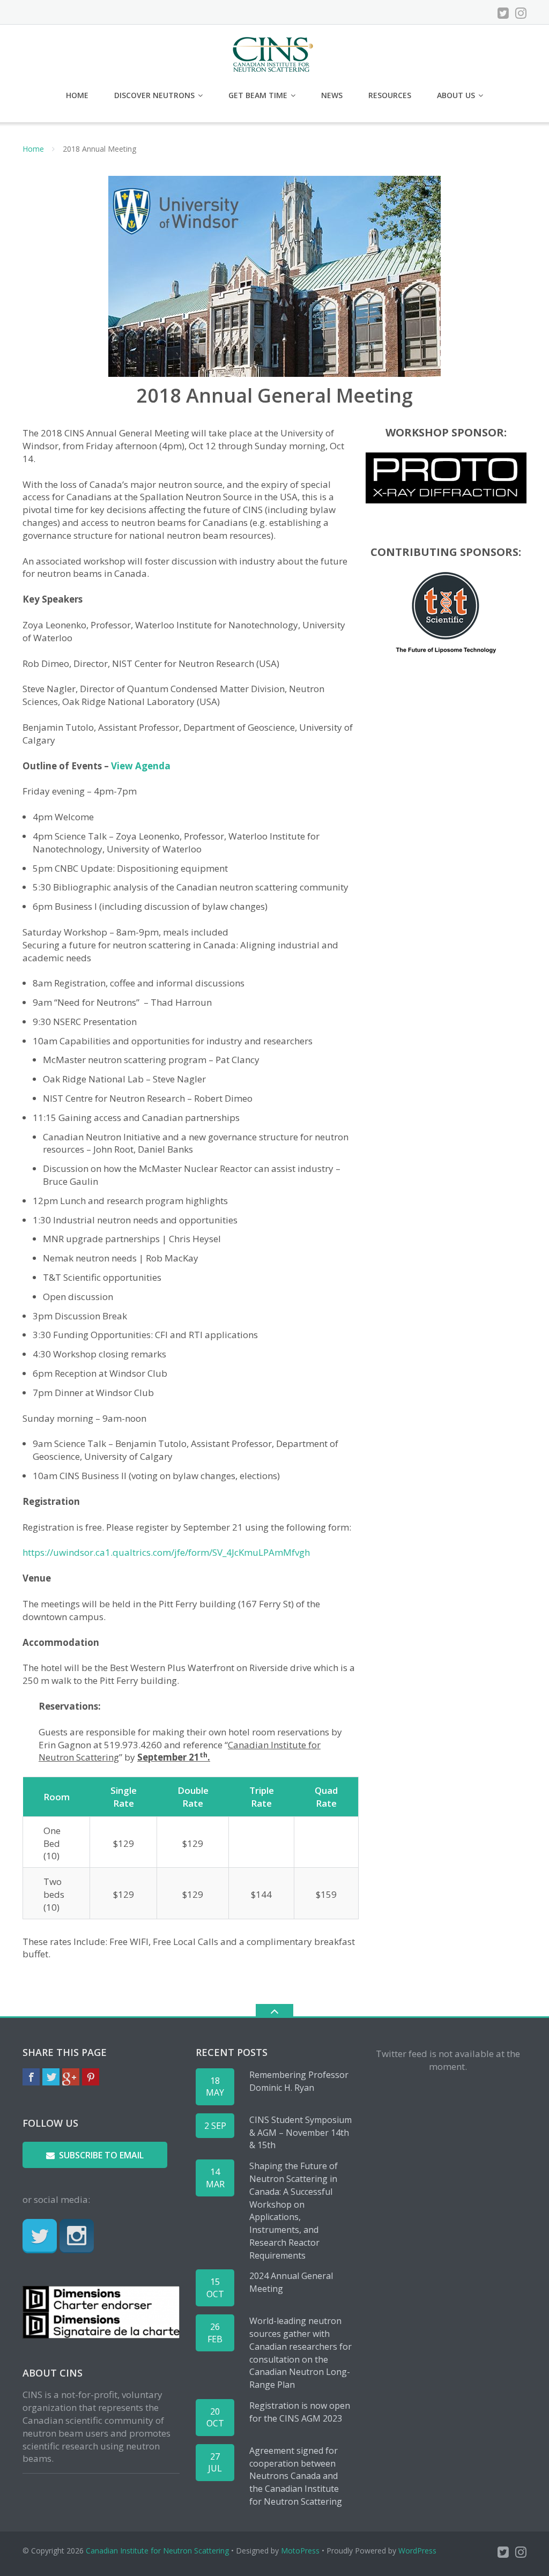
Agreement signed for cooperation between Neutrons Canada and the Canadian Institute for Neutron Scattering (296, 2476)
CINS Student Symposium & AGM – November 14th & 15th (301, 2133)
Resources (390, 95)
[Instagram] (521, 13)
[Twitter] (503, 13)
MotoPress (300, 2551)
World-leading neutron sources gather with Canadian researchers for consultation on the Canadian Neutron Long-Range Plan (301, 2353)
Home (77, 95)
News (332, 95)
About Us (456, 95)
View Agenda (141, 766)
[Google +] (71, 2077)
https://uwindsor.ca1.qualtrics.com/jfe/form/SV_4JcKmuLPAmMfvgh (166, 1552)
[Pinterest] (91, 2077)
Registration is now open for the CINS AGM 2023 (300, 2412)
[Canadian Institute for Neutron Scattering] (275, 53)
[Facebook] (31, 2077)
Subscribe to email (101, 2155)
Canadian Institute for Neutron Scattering (157, 2551)
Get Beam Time (258, 95)
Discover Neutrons (154, 95)
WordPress (417, 2551)
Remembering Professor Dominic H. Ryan (299, 2081)
